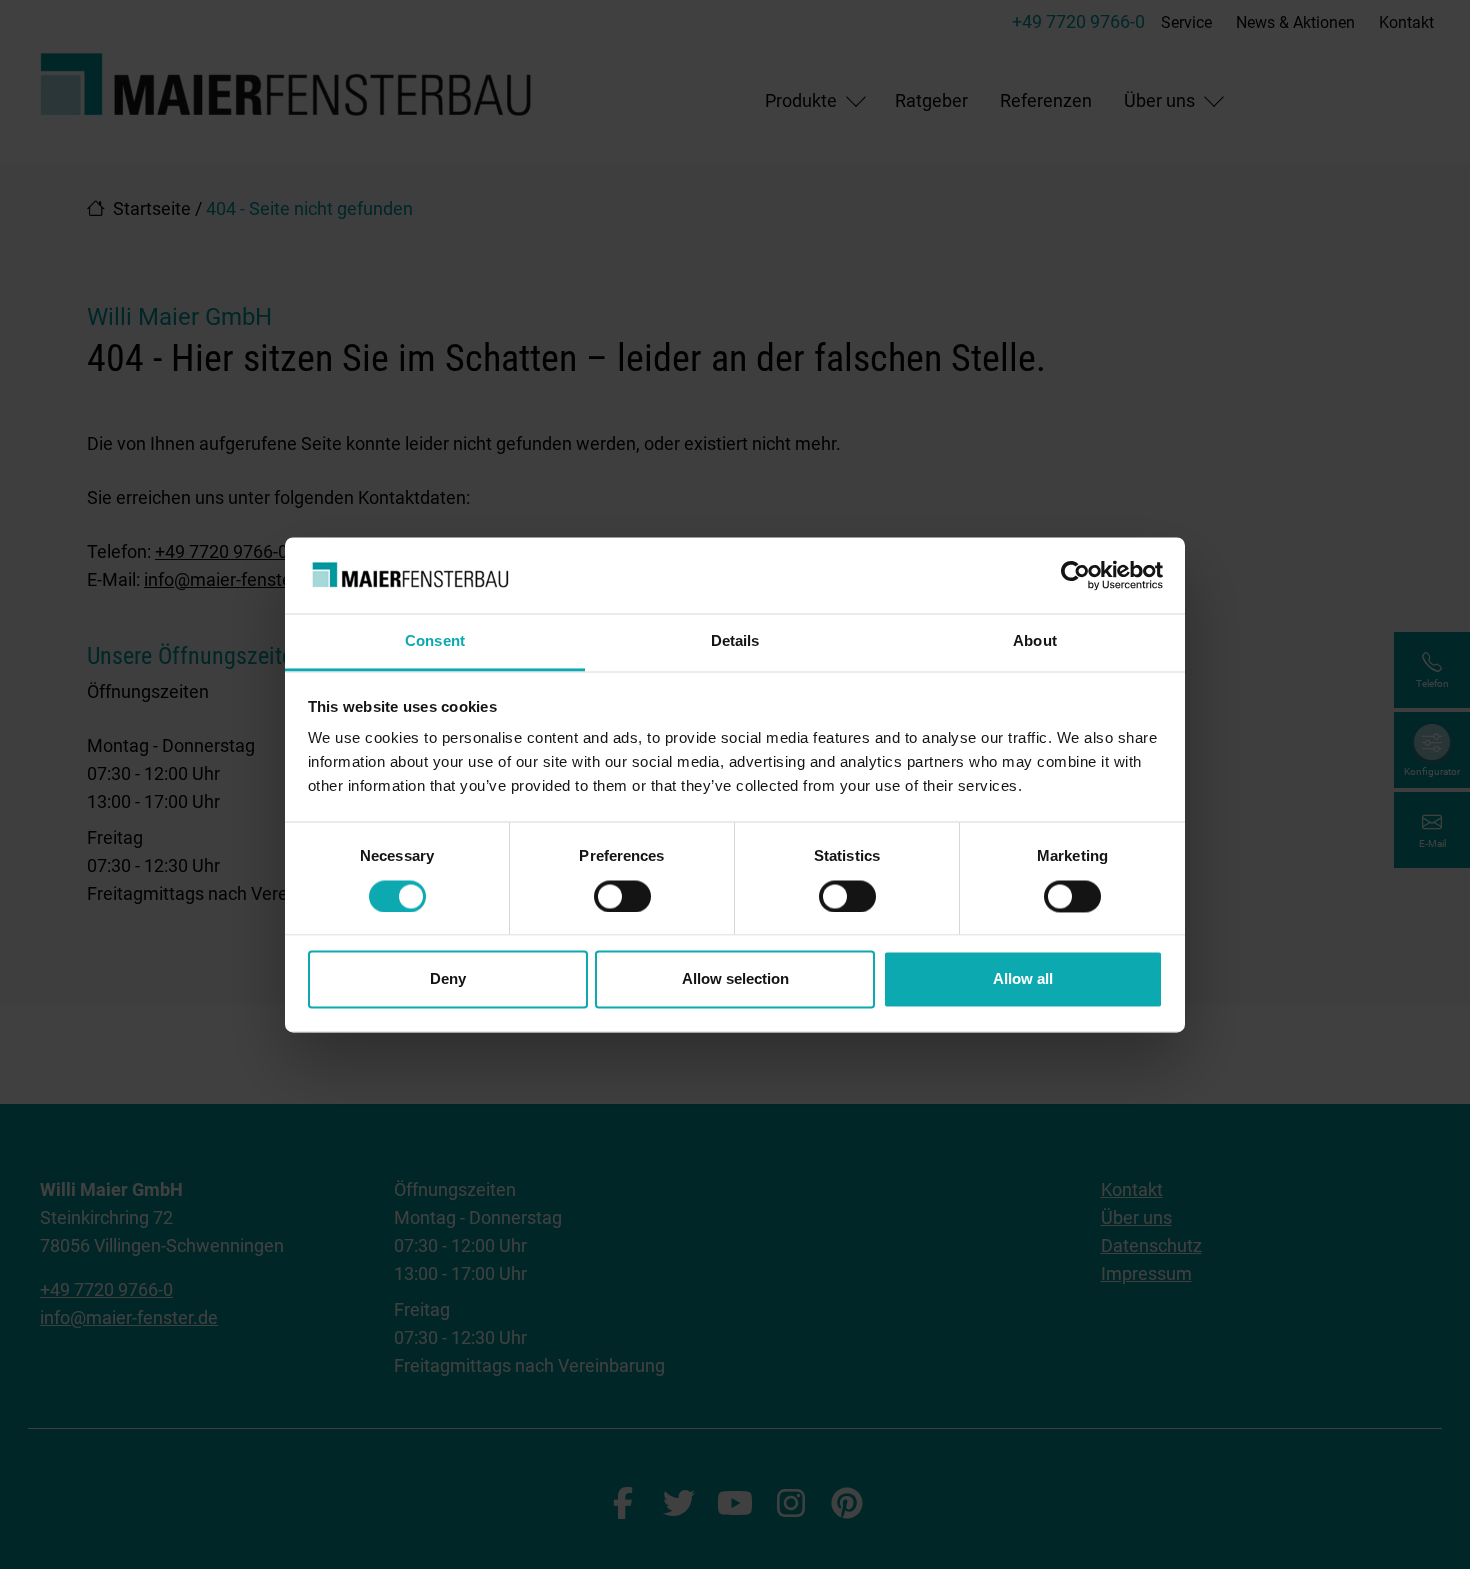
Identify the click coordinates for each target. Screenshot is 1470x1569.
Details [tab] (735, 641)
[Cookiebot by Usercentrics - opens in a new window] (1075, 575)
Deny (448, 979)
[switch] (622, 896)
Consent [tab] (435, 641)
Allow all (1023, 979)
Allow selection (735, 979)
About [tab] (1035, 641)
